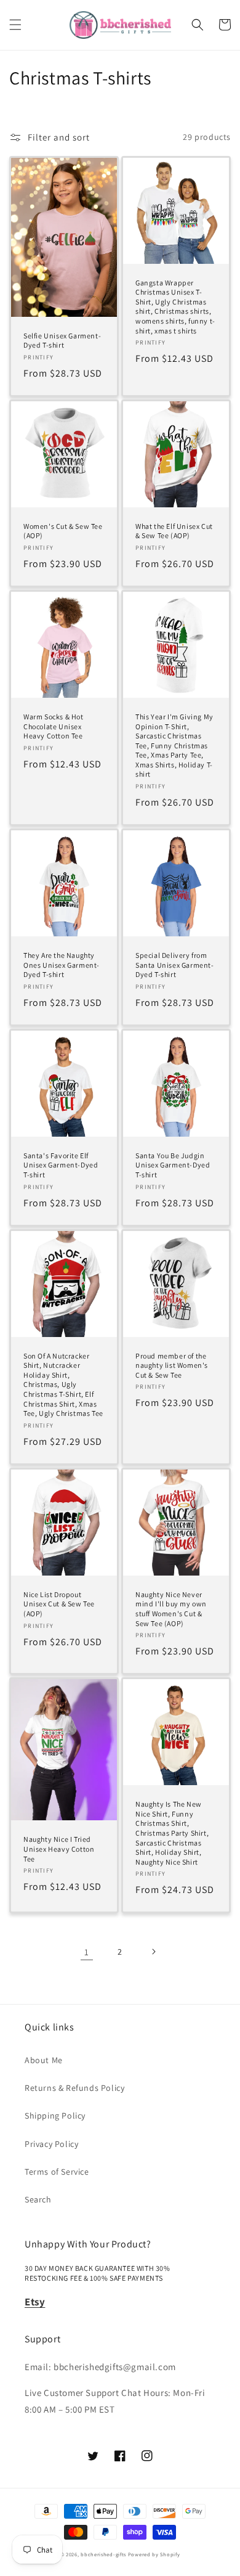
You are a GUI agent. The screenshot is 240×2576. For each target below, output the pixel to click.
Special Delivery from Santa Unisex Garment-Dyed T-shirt (175, 965)
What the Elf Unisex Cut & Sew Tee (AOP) (174, 531)
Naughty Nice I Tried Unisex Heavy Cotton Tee (59, 1849)
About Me (44, 2060)
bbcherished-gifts (103, 2554)
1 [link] (87, 1952)
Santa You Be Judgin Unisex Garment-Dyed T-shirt (173, 1165)
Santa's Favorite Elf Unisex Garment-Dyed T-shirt (61, 1165)
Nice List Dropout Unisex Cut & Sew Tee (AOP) (59, 1604)
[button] (15, 25)
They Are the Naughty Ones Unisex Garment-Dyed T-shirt (62, 965)
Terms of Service (57, 2172)
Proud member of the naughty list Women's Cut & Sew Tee (172, 1365)
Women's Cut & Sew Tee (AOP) (63, 531)
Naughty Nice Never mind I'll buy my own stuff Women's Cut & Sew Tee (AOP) (171, 1609)
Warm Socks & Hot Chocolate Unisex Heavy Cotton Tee (54, 726)
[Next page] (153, 1952)
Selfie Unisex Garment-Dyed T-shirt (62, 341)
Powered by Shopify (154, 2554)
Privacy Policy (51, 2144)
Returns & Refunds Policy (74, 2088)
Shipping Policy (55, 2116)
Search (38, 2199)
